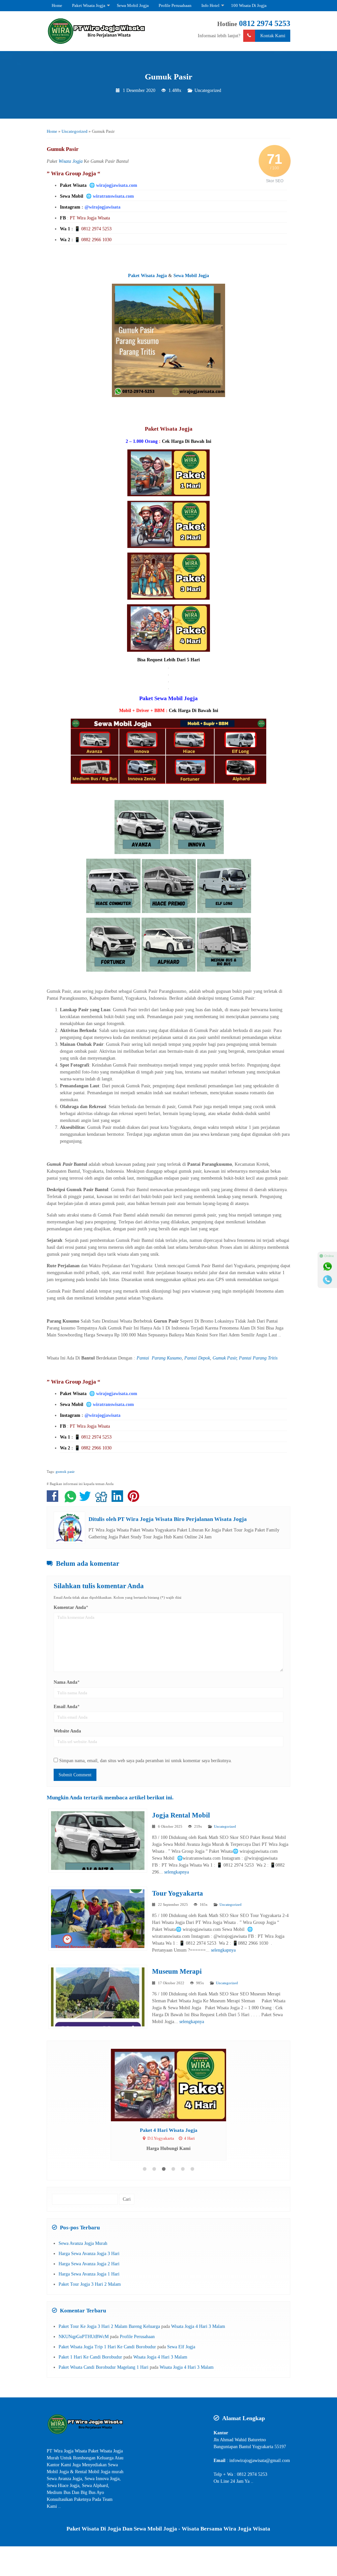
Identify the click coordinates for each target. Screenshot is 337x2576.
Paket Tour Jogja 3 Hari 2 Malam (90, 2284)
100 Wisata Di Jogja (249, 5)
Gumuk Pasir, (225, 1358)
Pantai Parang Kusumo (159, 1358)
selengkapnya (177, 1872)
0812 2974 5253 (265, 23)
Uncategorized (208, 90)
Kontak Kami (273, 36)
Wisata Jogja (71, 161)
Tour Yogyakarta (178, 1893)
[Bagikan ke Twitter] (87, 1500)
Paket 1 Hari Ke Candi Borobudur (90, 2357)
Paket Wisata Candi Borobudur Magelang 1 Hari (104, 2367)
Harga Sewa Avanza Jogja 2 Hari (89, 2264)
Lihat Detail (175, 2085)
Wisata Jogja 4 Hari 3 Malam (198, 2326)
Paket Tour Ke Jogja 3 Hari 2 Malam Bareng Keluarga (109, 2326)
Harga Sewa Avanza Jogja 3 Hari (89, 2254)
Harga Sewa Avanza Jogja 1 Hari (89, 2274)
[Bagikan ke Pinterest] (135, 1500)
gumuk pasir (65, 1472)
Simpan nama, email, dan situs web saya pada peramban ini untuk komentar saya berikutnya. (146, 1761)
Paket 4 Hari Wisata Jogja (169, 2130)
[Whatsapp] (327, 1267)
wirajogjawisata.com (117, 185)
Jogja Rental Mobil (181, 1815)
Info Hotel (210, 5)
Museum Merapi (177, 1971)
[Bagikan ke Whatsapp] (70, 1500)
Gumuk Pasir (168, 77)
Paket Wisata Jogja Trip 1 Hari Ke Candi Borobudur (107, 2347)
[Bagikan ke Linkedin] (119, 1500)
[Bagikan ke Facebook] (54, 1500)
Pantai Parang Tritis (258, 1358)
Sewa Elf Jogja (181, 2347)
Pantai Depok (197, 1358)
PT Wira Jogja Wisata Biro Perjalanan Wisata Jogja (182, 1519)
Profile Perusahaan (175, 5)
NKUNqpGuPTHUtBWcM (84, 2337)
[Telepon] (327, 1280)
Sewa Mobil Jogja (133, 5)
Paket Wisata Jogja (89, 5)
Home (57, 5)
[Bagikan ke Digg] (103, 1500)
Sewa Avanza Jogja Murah (83, 2243)
